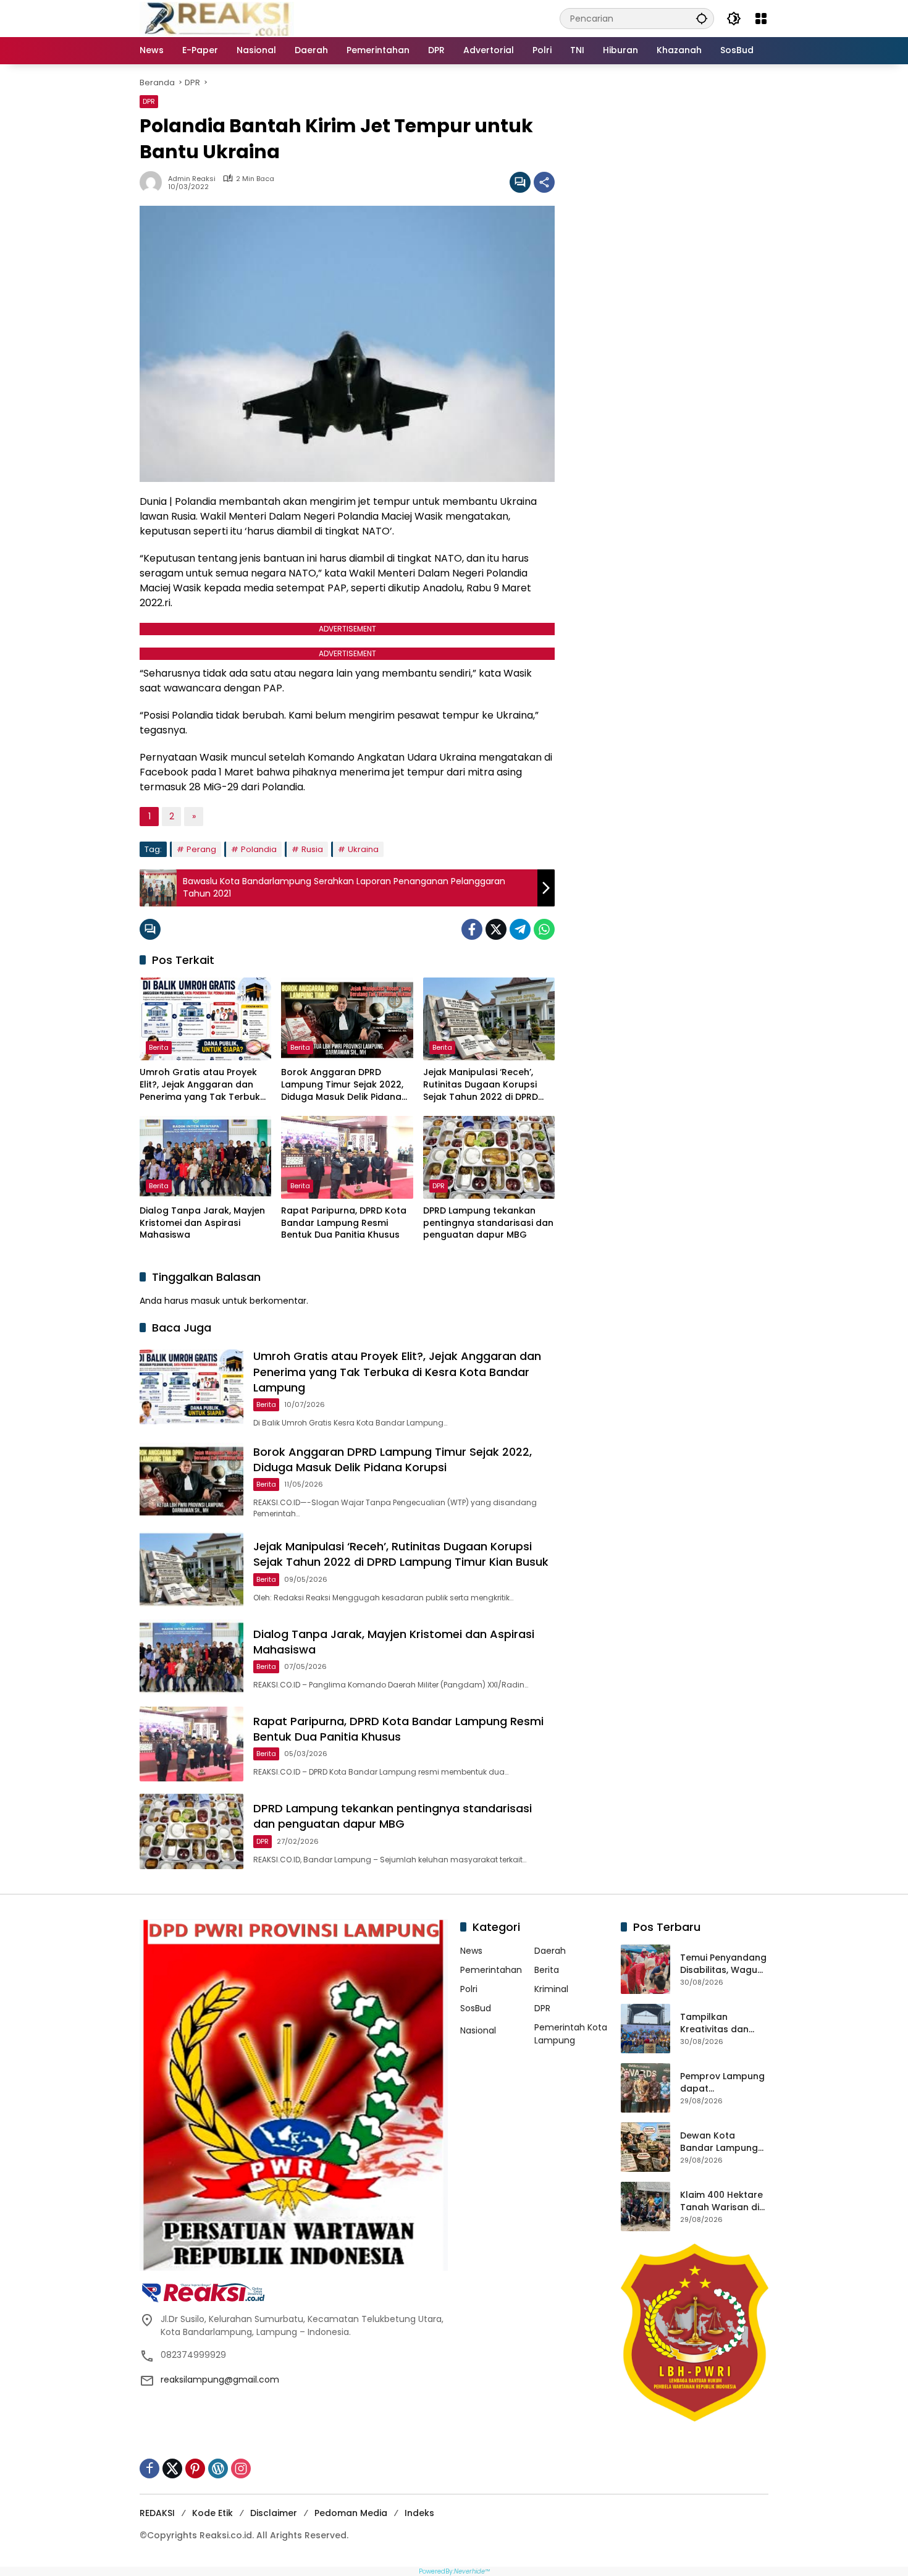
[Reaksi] (217, 18)
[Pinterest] (195, 2468)
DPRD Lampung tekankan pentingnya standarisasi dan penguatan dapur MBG (488, 1223)
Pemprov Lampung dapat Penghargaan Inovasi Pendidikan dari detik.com (722, 2083)
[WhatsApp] (544, 929)
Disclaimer (274, 2513)
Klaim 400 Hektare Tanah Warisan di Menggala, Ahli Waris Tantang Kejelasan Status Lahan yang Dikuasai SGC (721, 2201)
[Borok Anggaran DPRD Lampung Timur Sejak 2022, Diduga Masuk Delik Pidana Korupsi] (347, 1019)
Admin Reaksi (192, 179)
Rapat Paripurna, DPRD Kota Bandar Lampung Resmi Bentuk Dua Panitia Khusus (344, 1223)
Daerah (550, 1951)
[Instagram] (241, 2468)
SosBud (476, 2008)
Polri (469, 1989)
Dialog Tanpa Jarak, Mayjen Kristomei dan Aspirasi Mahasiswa (202, 1223)
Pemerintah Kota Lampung (571, 2034)
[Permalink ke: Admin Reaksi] (154, 182)
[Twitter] (496, 929)
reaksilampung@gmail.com (220, 2380)
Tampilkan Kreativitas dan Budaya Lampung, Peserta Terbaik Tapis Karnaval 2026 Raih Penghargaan (721, 2023)
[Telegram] (520, 929)
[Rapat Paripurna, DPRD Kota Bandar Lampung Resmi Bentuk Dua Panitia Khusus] (347, 1157)
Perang (201, 849)
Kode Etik (212, 2513)
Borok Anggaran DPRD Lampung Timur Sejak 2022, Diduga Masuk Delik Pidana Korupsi (342, 1085)
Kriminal (551, 1989)
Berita (159, 1047)
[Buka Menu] (761, 19)
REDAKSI (157, 2513)
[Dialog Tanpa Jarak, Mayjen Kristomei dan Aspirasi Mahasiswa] (205, 1157)
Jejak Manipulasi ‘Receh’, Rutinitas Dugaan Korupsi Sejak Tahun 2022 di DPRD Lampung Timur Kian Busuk (483, 1085)
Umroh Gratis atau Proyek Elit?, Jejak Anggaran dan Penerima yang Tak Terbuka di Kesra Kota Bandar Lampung (203, 1085)
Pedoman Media (351, 2513)
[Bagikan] (544, 182)
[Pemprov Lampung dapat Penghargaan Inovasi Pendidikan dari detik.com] (645, 2088)
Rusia (312, 849)
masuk (205, 1301)
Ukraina (363, 849)
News (471, 1951)
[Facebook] (472, 929)
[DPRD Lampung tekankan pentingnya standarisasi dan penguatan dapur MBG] (489, 1157)
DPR (149, 101)
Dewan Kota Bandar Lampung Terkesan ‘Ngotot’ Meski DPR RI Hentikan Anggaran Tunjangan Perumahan (724, 2142)
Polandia (259, 849)
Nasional (478, 2030)
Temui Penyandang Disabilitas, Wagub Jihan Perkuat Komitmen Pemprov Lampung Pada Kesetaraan (724, 1964)
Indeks (419, 2513)
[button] (702, 18)
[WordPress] (218, 2468)
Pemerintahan (491, 1970)
